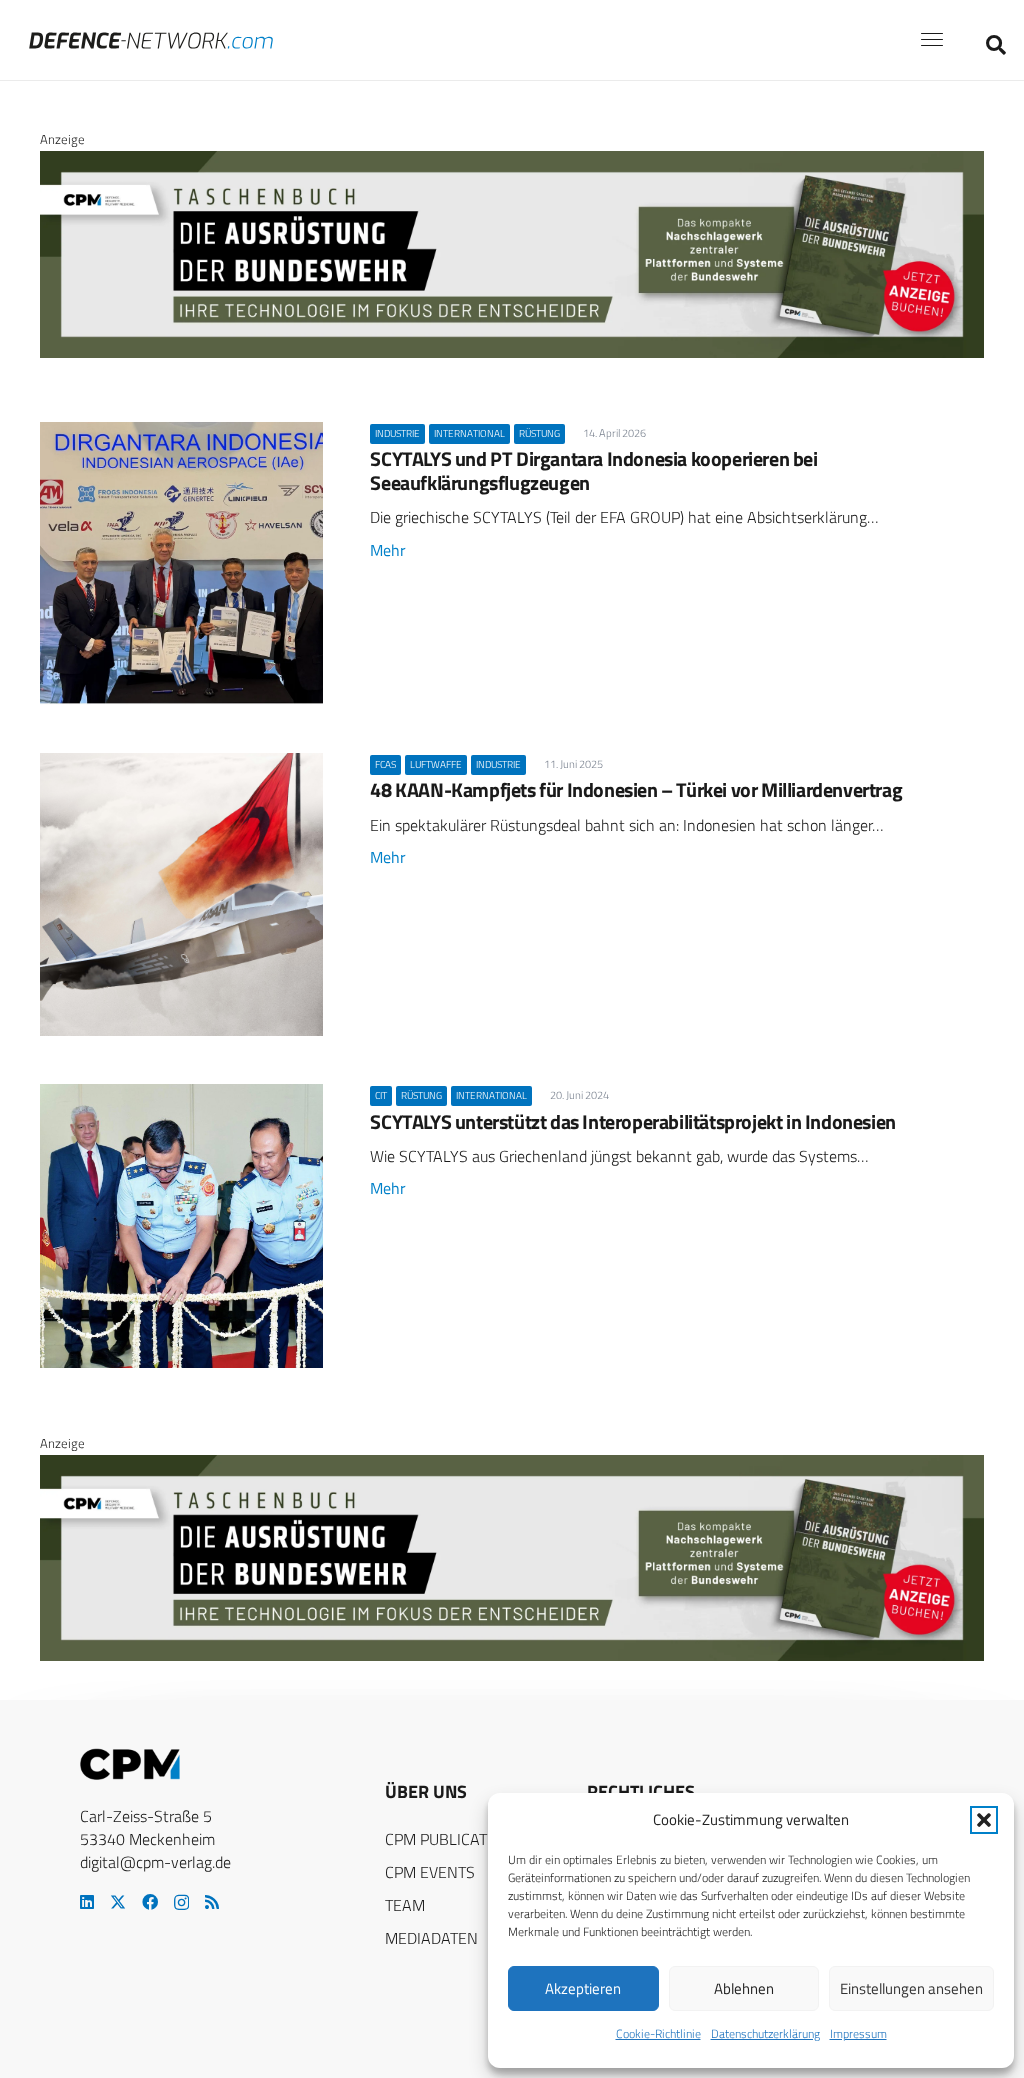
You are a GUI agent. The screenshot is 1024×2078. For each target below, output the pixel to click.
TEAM (405, 1905)
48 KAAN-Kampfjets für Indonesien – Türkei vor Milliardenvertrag (636, 789)
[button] (984, 1820)
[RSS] (212, 1902)
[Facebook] (150, 1902)
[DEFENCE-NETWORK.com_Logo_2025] (151, 40)
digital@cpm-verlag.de (155, 1862)
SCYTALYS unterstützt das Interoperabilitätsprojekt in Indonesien (632, 1121)
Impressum (858, 2033)
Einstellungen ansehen (911, 1988)
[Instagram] (181, 1903)
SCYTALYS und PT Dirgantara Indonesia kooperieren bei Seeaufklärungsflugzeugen (593, 470)
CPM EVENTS (430, 1872)
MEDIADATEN (431, 1938)
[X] (118, 1902)
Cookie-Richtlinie (658, 2033)
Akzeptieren (583, 1988)
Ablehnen (744, 1988)
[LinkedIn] (87, 1902)
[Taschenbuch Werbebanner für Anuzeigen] (512, 353)
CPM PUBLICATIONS (453, 1839)
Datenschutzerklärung (765, 2033)
